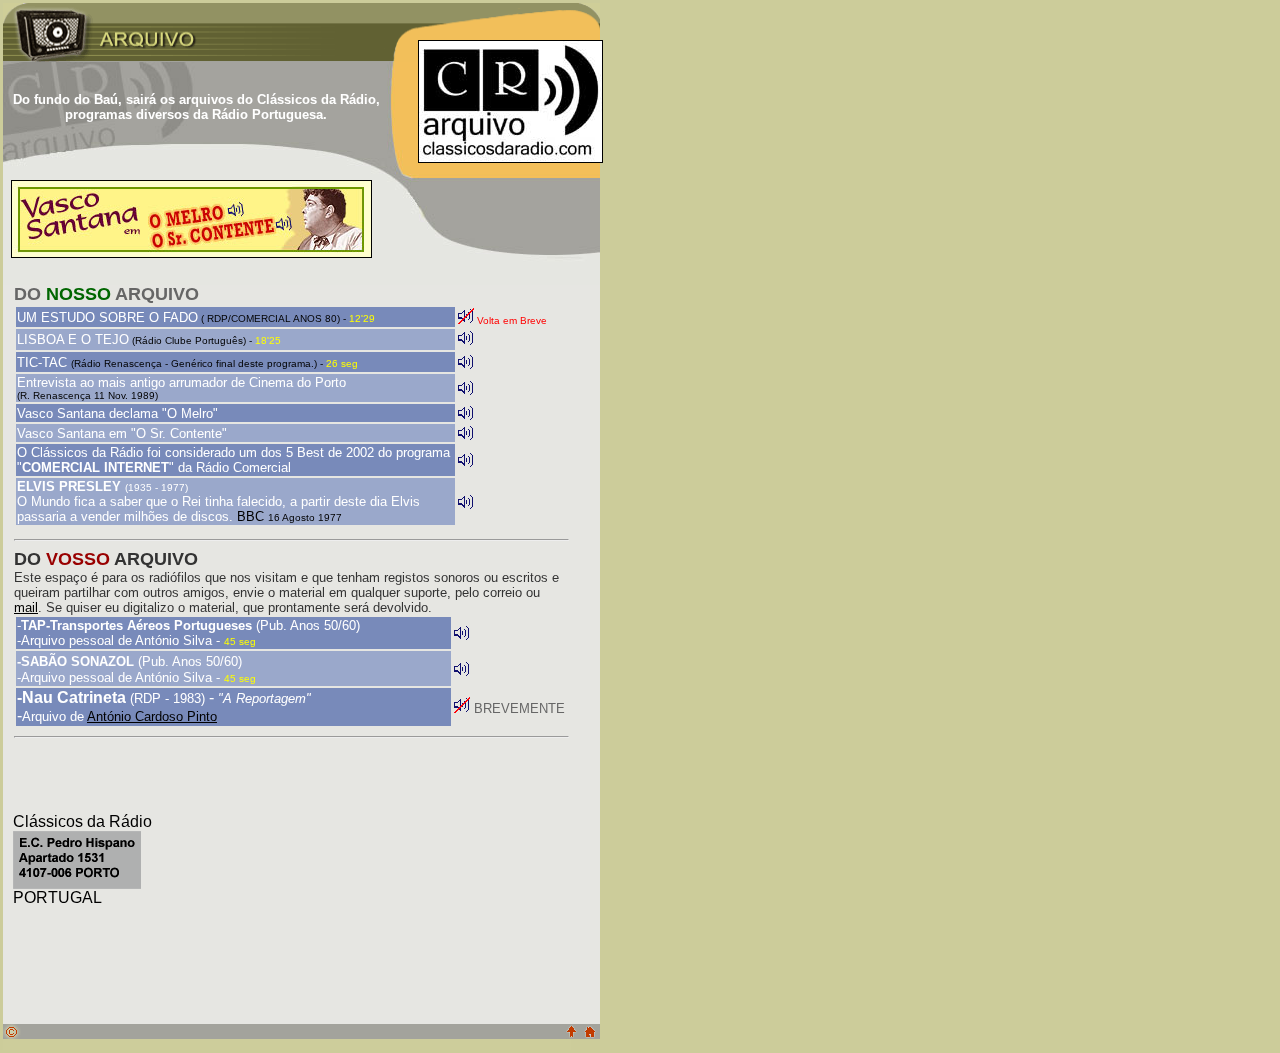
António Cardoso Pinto (152, 716)
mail (26, 607)
